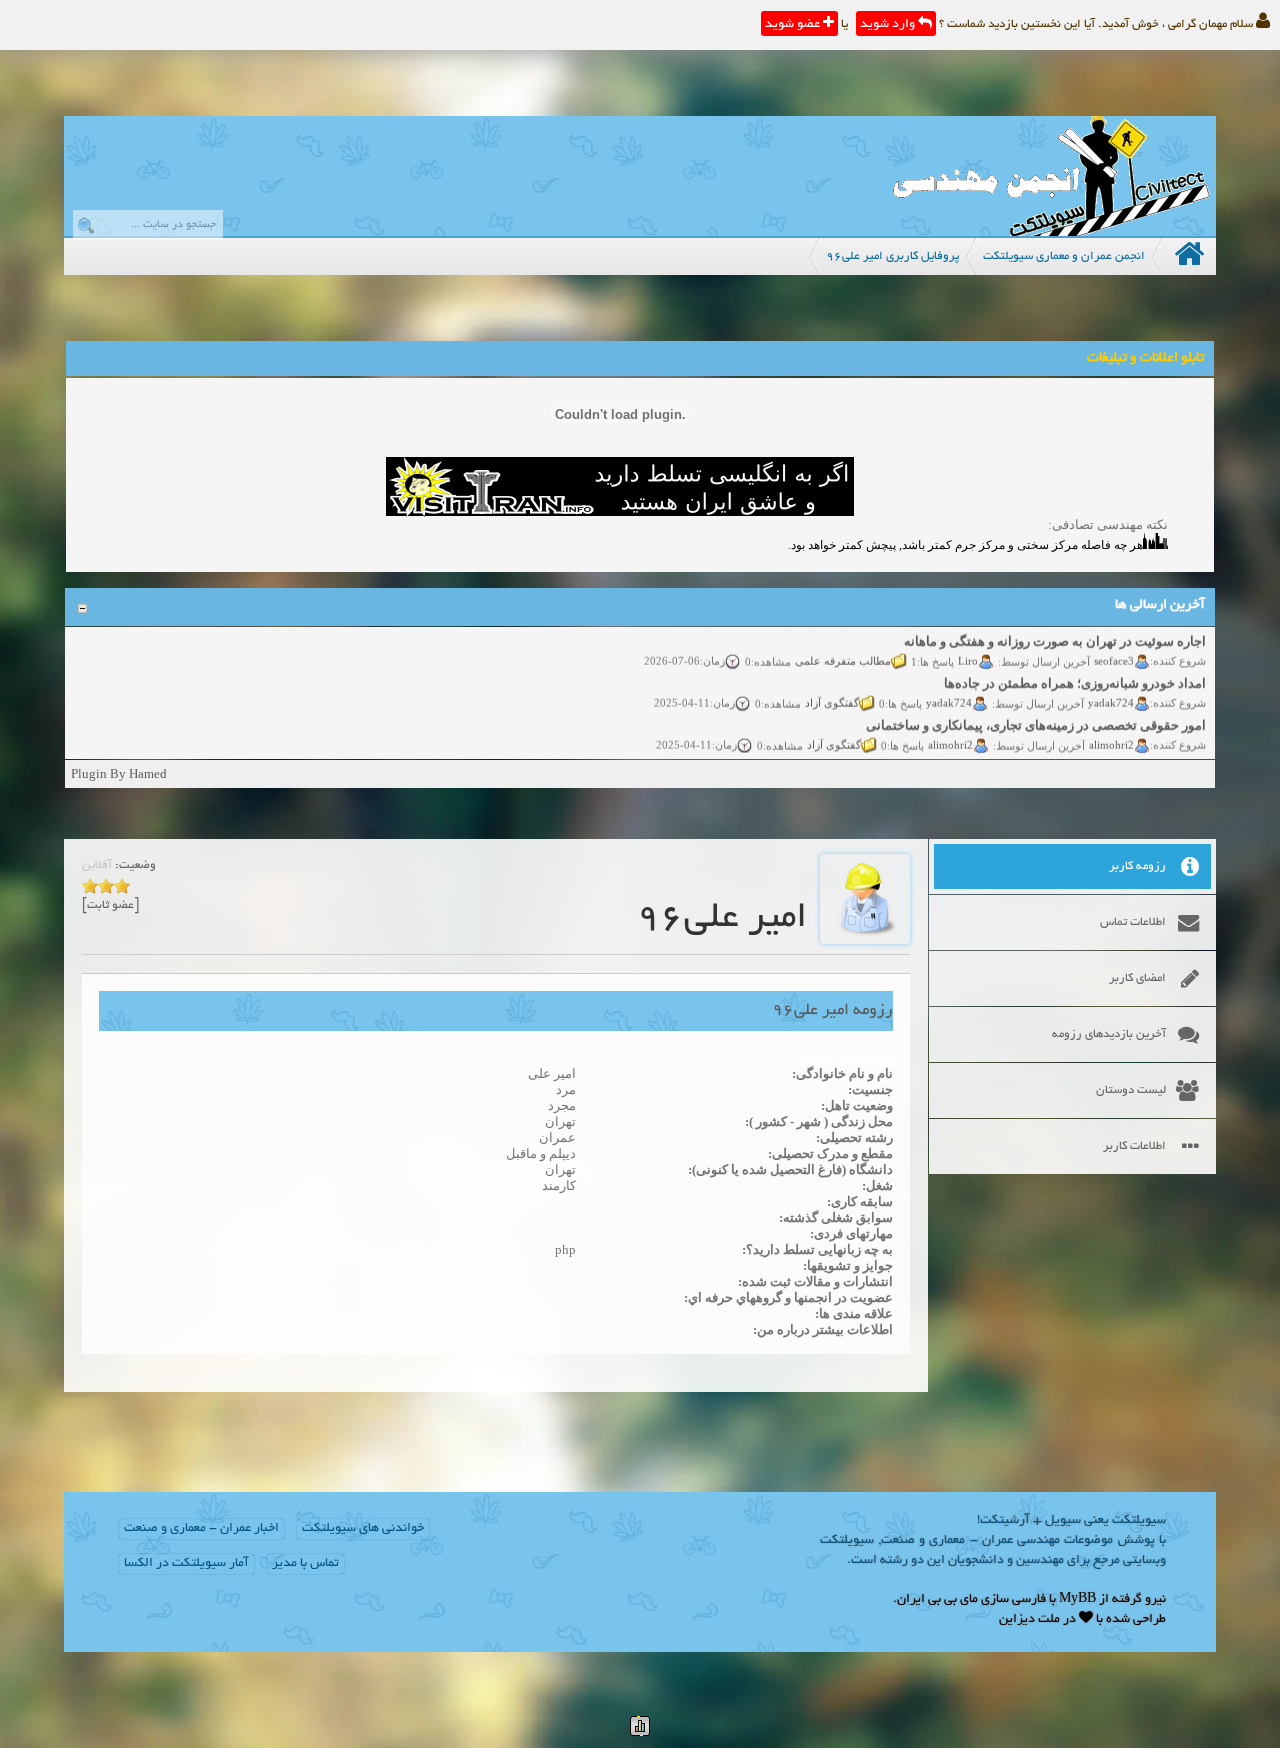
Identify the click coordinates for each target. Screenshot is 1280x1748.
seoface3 (1114, 648)
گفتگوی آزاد (832, 690)
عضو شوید (794, 25)
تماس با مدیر (305, 1564)
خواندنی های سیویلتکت (363, 1529)
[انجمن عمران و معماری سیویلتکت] (1051, 231)
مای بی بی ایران (937, 1600)
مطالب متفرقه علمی (843, 648)
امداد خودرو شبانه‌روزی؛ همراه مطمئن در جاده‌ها (1075, 671)
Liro (968, 648)
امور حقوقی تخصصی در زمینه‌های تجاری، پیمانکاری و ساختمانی (1036, 713)
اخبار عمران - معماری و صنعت (201, 1529)
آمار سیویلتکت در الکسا (186, 1564)
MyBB (1077, 1600)
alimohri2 (1111, 732)
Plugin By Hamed (119, 773)
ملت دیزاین (1029, 1620)
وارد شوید (889, 25)
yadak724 (1111, 690)
